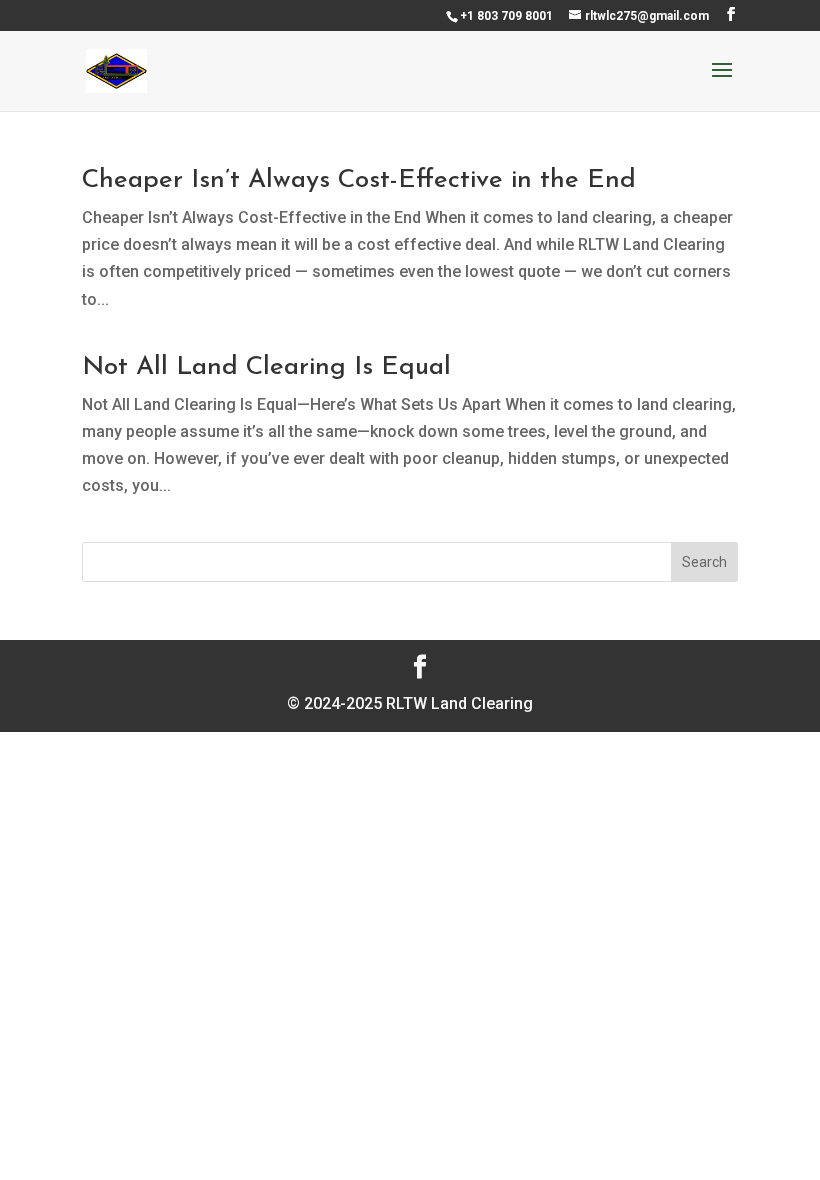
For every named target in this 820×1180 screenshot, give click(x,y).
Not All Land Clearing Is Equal (266, 367)
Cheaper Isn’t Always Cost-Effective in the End (359, 180)
